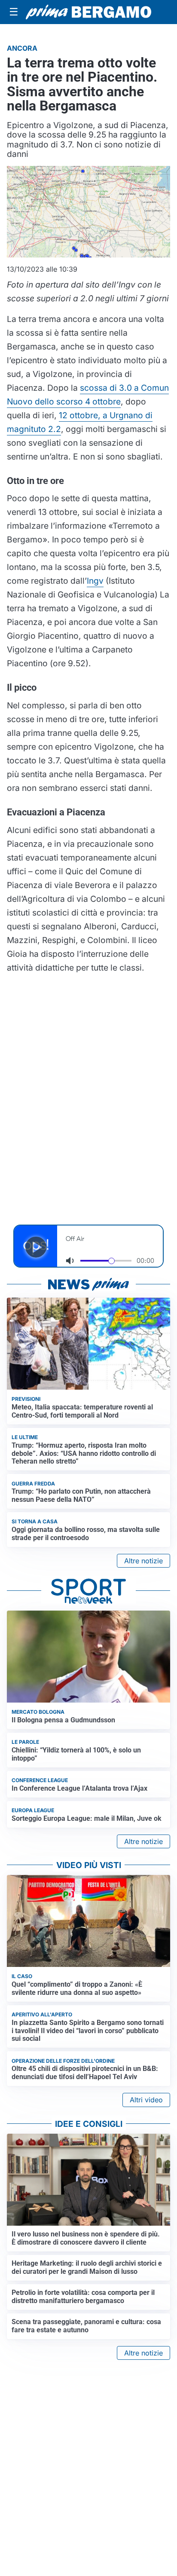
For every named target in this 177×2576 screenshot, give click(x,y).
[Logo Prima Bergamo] (88, 12)
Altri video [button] (146, 2100)
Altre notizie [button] (143, 1561)
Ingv (95, 581)
